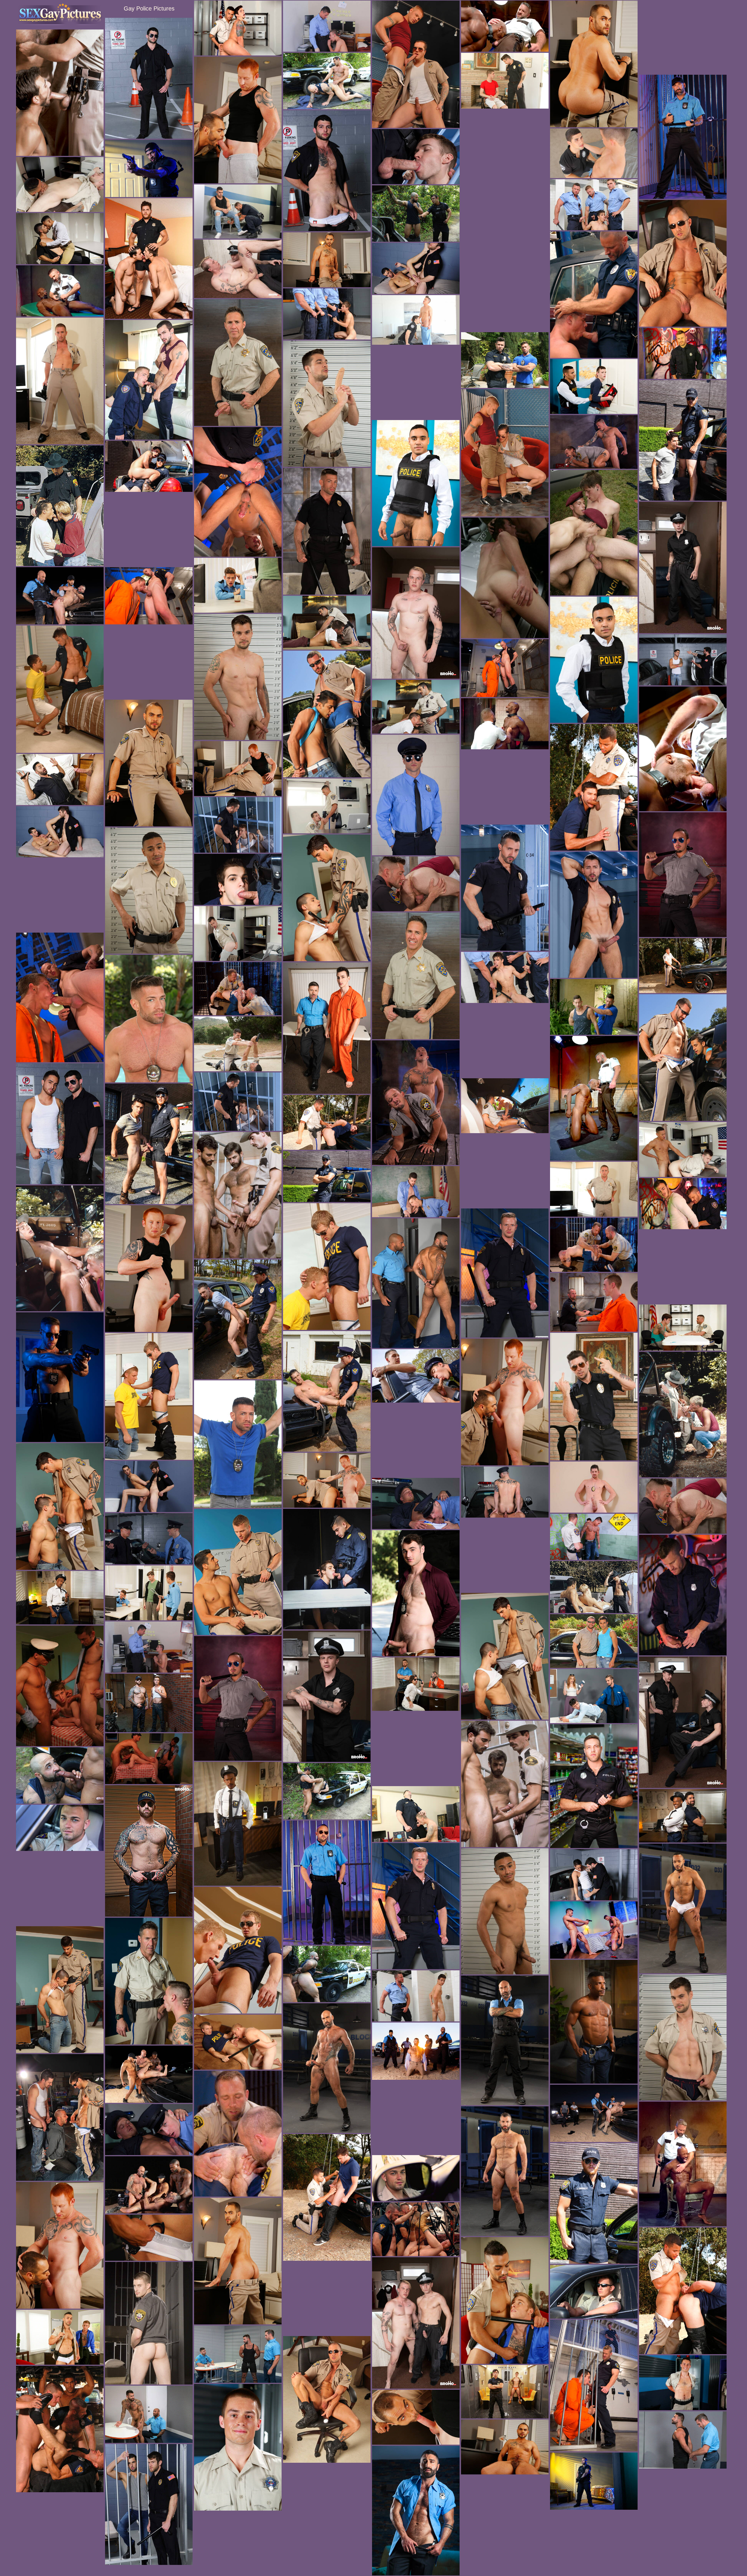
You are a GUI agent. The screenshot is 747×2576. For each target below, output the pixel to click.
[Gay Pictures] (60, 14)
